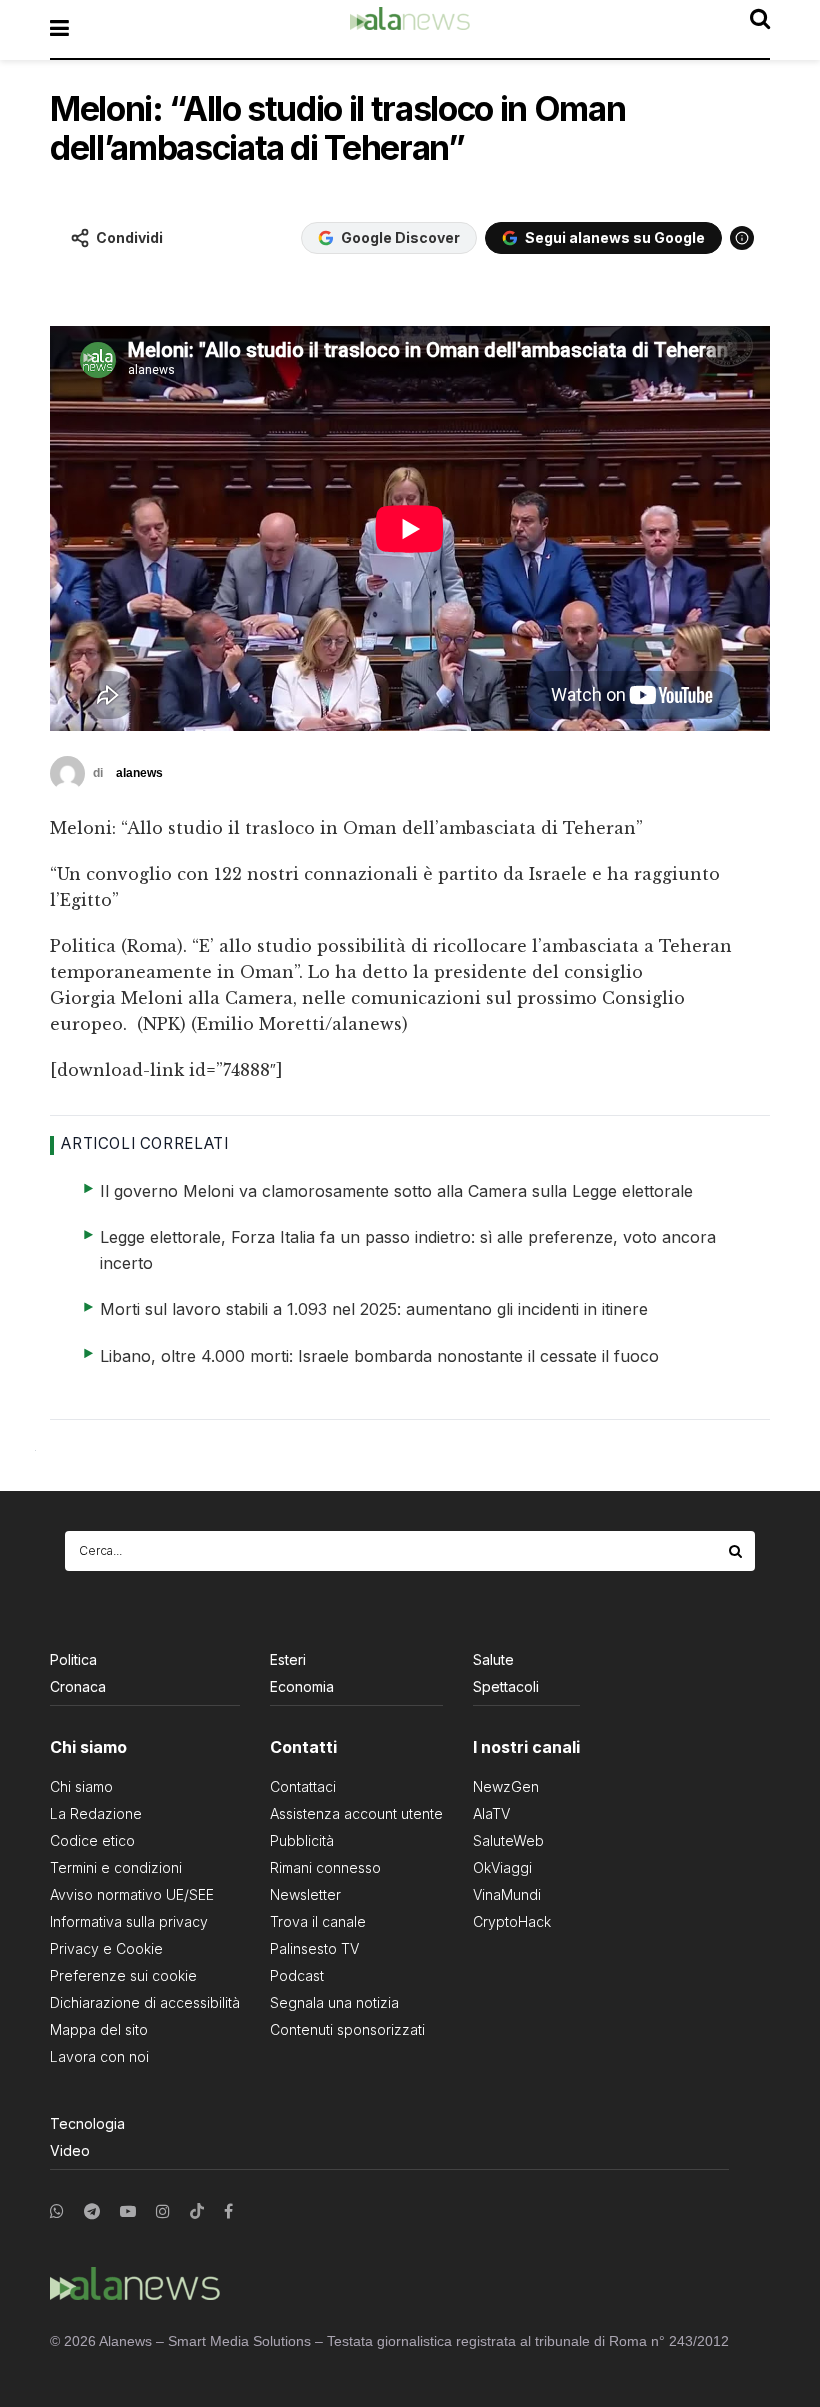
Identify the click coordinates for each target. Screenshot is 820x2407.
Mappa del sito (99, 2029)
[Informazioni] (742, 238)
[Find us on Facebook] (228, 2211)
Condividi (129, 237)
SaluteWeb (508, 1840)
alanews (139, 773)
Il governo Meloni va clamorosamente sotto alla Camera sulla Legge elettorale (396, 1191)
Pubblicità (302, 1840)
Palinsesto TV (314, 1948)
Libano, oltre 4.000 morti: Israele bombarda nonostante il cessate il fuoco (379, 1356)
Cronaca (78, 1686)
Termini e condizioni (116, 1867)
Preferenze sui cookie (123, 1975)
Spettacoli (506, 1686)
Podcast (297, 1975)
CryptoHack (512, 1921)
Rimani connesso (325, 1867)
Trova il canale (318, 1921)
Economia (302, 1686)
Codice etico (92, 1840)
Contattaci (303, 1786)
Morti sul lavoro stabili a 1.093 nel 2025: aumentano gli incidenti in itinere (374, 1309)
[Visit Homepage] (410, 29)
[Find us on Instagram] (163, 2211)
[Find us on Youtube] (128, 2211)
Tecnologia (87, 2123)
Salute (493, 1659)
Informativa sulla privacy (129, 1921)
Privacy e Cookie (106, 1948)
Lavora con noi (99, 2056)
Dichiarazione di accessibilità (145, 2002)
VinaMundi (507, 1894)
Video (70, 2150)
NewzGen (506, 1786)
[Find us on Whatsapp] (57, 2211)
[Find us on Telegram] (92, 2211)
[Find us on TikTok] (197, 2212)
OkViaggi (502, 1867)
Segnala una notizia (334, 2002)
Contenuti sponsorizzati (347, 2029)
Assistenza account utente (356, 1813)
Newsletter (305, 1894)
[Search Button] (737, 1551)
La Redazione (96, 1813)
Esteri (288, 1659)
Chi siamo (81, 1786)
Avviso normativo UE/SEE (132, 1894)
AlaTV (491, 1813)
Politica (73, 1659)
